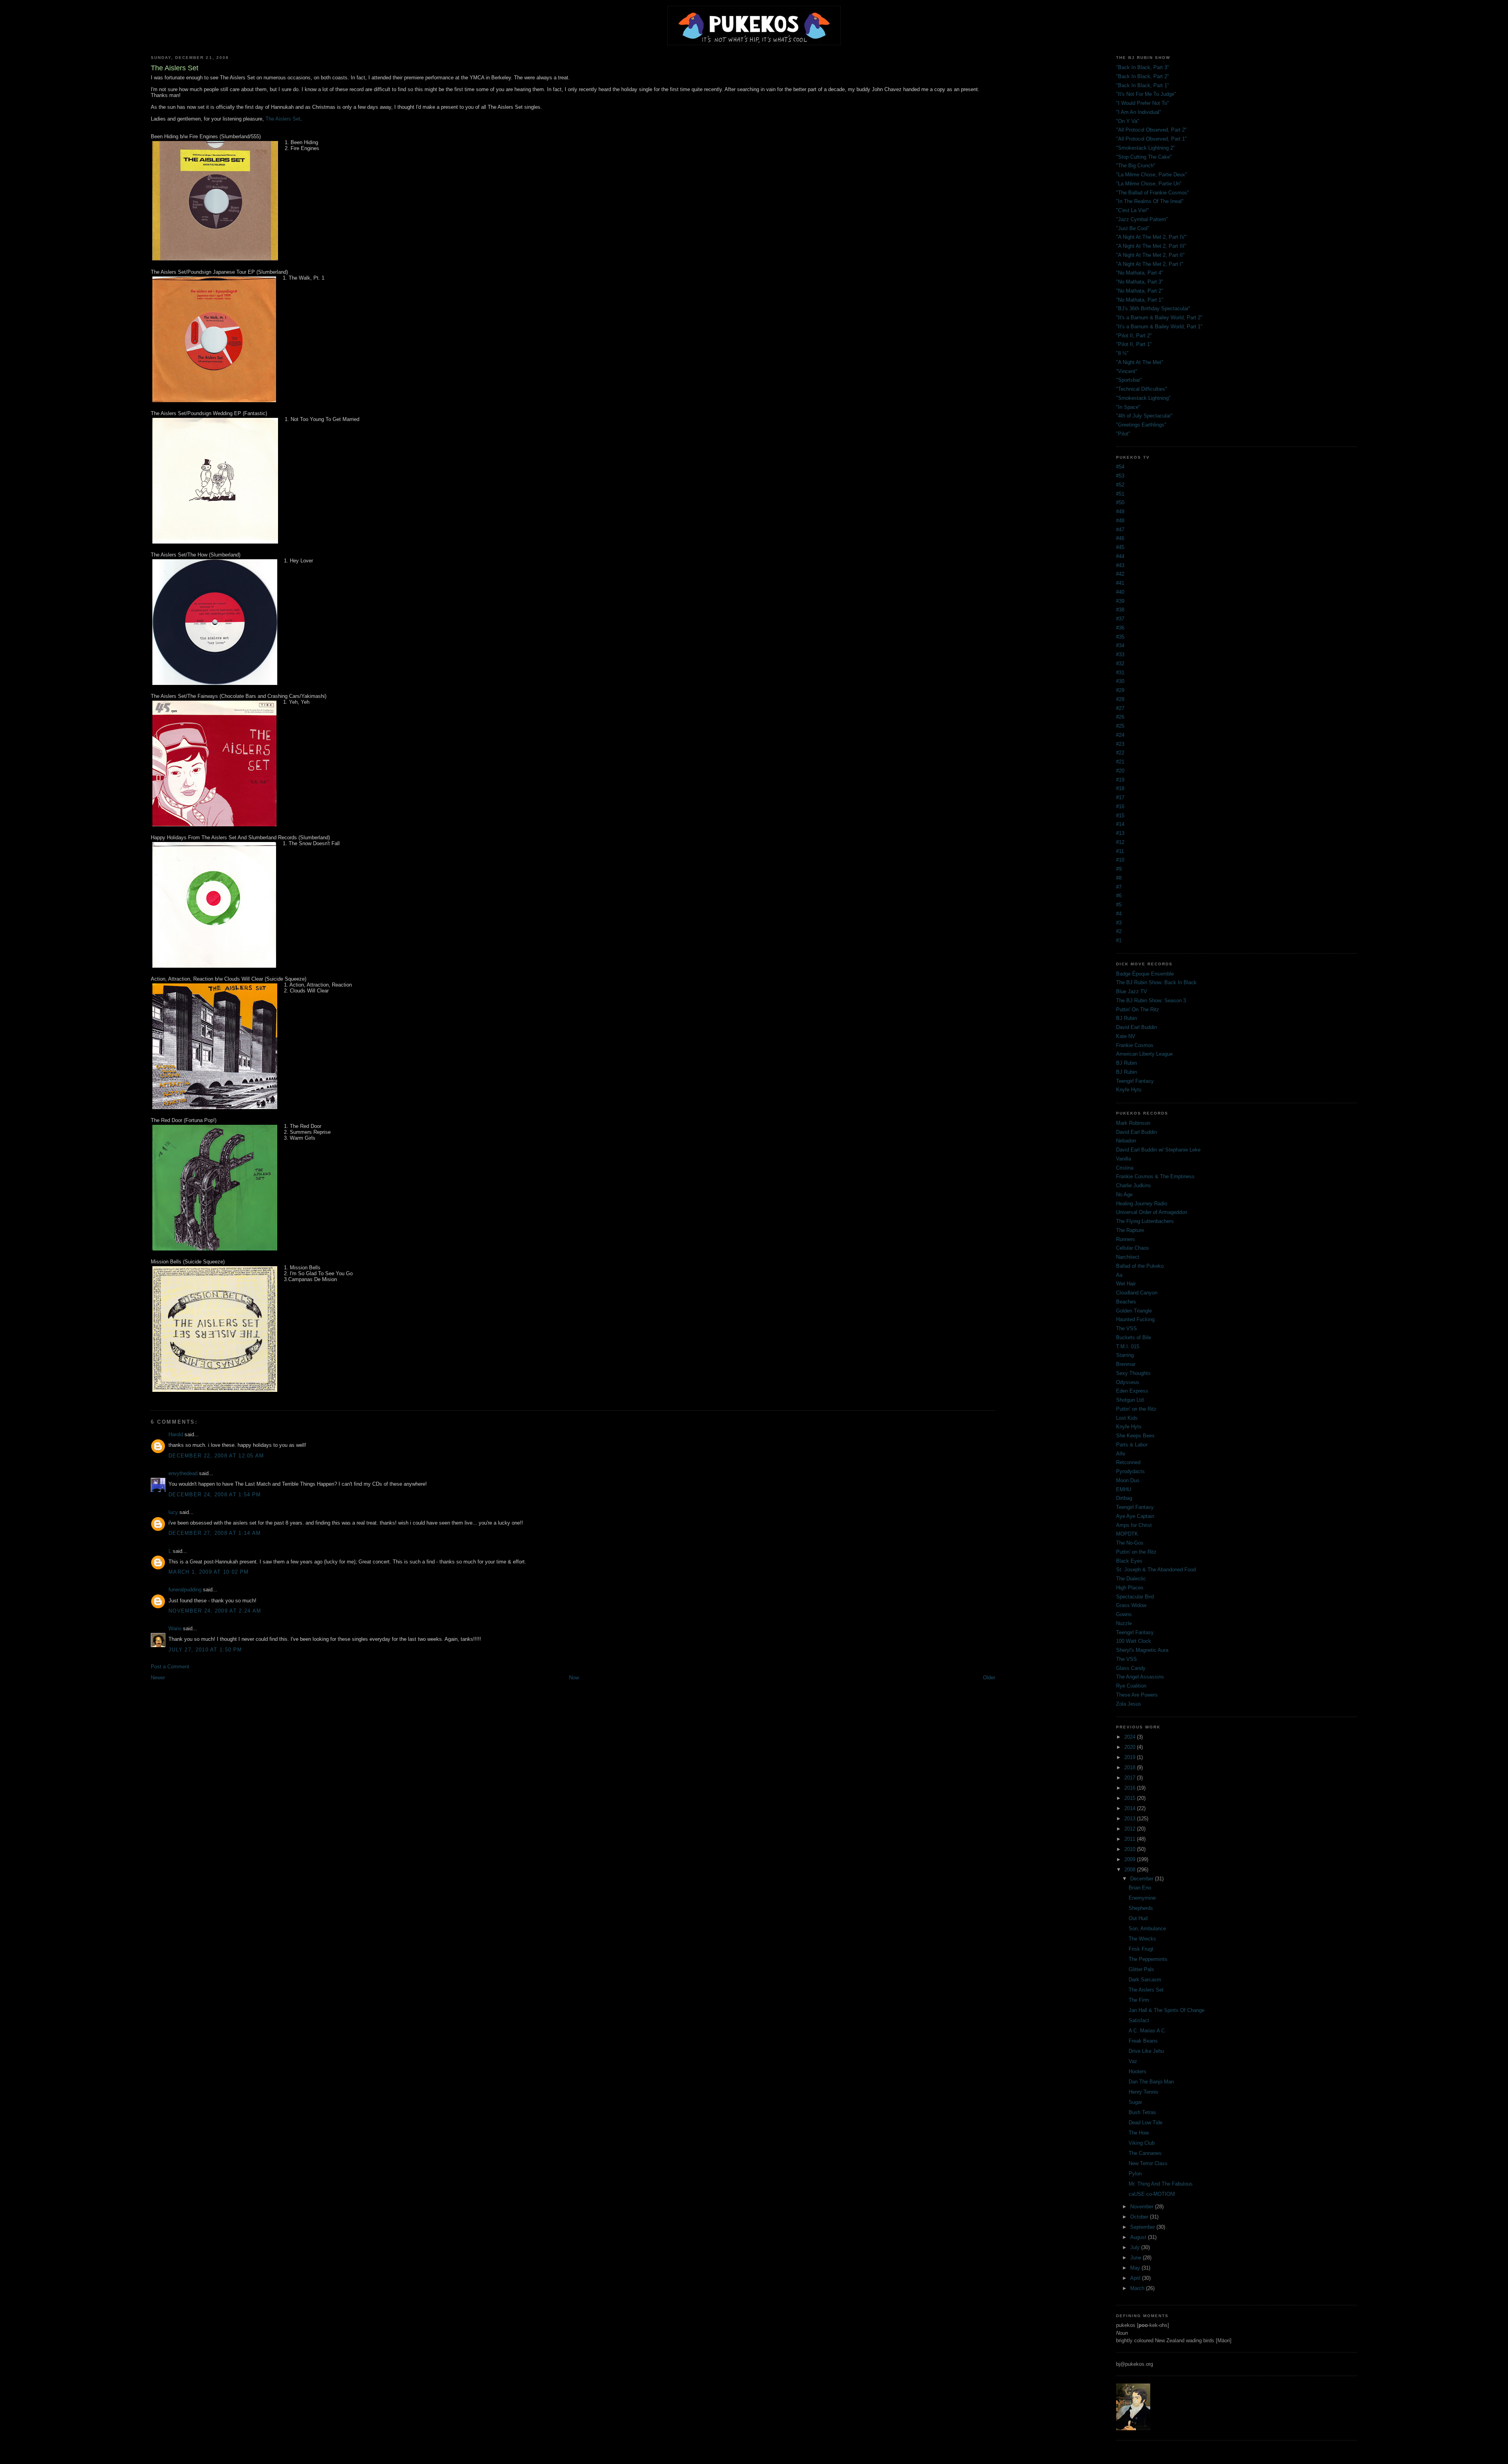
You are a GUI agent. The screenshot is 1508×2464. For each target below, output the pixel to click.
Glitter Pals (1141, 1969)
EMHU (1124, 1489)
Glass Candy (1131, 1668)
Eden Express (1132, 1391)
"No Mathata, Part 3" (1140, 282)
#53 (1120, 476)
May (1136, 2268)
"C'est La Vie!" (1133, 210)
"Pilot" (1123, 434)
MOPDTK (1127, 1534)
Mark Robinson (1133, 1123)
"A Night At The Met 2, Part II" (1150, 255)
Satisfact (1139, 2020)
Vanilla (1124, 1159)
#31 (1120, 673)
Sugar (1135, 2102)
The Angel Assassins (1140, 1677)
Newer (158, 1678)
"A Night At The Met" (1140, 362)
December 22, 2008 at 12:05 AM (216, 1456)
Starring (1125, 1355)
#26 (1120, 717)
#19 (1120, 780)
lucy (173, 1512)
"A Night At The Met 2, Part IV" (1151, 237)
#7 (1119, 887)
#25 (1120, 726)
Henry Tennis (1144, 2092)
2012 (1131, 1829)
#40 (1120, 592)
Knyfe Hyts (1129, 1090)
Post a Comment (170, 1667)
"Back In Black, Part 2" (1143, 76)
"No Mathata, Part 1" (1140, 300)
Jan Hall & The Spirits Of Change (1167, 2010)
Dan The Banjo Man (1151, 2082)
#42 (1120, 574)
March (1138, 2288)
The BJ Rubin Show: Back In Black (1156, 982)
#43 (1120, 565)
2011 (1131, 1839)
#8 (1119, 878)
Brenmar (1126, 1364)
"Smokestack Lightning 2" (1146, 148)
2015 (1131, 1798)
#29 (1120, 690)
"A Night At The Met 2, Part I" (1150, 264)
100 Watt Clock (1134, 1641)
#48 (1120, 521)
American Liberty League (1144, 1054)
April (1136, 2278)
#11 (1120, 851)
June (1136, 2258)
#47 (1120, 530)
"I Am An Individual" (1139, 112)
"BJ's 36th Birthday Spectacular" (1153, 308)
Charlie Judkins (1134, 1185)
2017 (1131, 1778)
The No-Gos (1130, 1543)
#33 (1120, 654)
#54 (1120, 467)
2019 (1131, 1757)
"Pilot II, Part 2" (1134, 336)
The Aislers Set (283, 119)
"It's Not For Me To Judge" (1146, 94)
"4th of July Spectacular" (1144, 416)
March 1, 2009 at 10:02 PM (209, 1572)
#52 (1120, 485)
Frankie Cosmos (1135, 1045)
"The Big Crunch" (1136, 166)
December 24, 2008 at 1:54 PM (215, 1495)
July (1136, 2247)
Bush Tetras (1142, 2112)
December (1143, 1879)
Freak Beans (1143, 2041)
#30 (1120, 681)
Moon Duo (1128, 1480)
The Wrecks (1142, 1939)
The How (1139, 2133)
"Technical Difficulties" (1142, 389)
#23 (1120, 744)
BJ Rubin (1126, 1018)
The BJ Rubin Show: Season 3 (1151, 1000)
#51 (1120, 494)
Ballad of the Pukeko (1140, 1266)
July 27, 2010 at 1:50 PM (205, 1650)
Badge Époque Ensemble (1145, 974)
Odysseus (1128, 1382)
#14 (1120, 824)
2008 (1131, 1870)
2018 (1131, 1767)
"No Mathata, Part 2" (1140, 291)
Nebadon (1126, 1141)
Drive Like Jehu (1146, 2051)
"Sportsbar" (1129, 380)
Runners (1126, 1239)
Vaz (1133, 2061)
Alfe (1121, 1454)
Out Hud (1138, 1918)
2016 (1131, 1788)
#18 (1120, 788)
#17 (1120, 797)
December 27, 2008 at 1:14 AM (215, 1533)
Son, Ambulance (1147, 1929)
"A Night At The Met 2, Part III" (1151, 246)
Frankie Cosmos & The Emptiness (1155, 1176)
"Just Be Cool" (1133, 228)
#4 (1119, 914)
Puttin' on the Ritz (1136, 1409)
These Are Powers (1137, 1695)
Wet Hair (1126, 1284)
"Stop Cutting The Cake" (1144, 157)
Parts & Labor (1132, 1445)
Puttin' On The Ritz (1138, 1010)
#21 (1120, 762)
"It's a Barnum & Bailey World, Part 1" (1159, 327)
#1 (1119, 940)
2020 (1131, 1747)
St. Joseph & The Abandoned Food (1156, 1570)
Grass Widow (1131, 1605)
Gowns (1124, 1614)
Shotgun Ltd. (1131, 1400)
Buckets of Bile (1134, 1337)
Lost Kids (1127, 1418)
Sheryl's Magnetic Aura (1142, 1650)
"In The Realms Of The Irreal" (1150, 201)
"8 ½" (1122, 353)
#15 (1120, 816)
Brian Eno (1140, 1888)
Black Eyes (1129, 1561)
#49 (1120, 512)
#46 (1120, 538)
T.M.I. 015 (1128, 1346)
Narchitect (1128, 1257)
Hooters (1137, 2071)
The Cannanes (1145, 2153)
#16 (1120, 806)
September (1143, 2227)
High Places (1130, 1588)
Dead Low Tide (1146, 2123)
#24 (1120, 735)
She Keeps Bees (1135, 1436)
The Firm (1139, 2000)
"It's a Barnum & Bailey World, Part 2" (1159, 318)
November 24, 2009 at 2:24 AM (215, 1611)
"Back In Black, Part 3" (1143, 67)
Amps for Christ (1134, 1525)
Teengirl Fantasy (1135, 1081)
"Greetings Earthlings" (1141, 425)
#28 (1120, 699)
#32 (1120, 664)
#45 (1120, 547)
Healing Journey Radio (1142, 1204)
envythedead (183, 1473)
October (1140, 2217)
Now (574, 1678)
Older (989, 1678)
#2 (1119, 931)
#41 (1120, 583)
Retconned (1128, 1462)
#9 (1119, 869)
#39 (1120, 601)
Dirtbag (1124, 1498)
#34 (1120, 645)
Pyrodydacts (1130, 1471)
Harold (176, 1434)
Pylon (1135, 2174)
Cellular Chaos (1133, 1248)
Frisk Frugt (1141, 1949)
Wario (175, 1628)
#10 (1120, 860)
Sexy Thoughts (1133, 1373)
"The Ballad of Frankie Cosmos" (1153, 193)
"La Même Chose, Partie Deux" (1152, 175)
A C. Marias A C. (1147, 2031)
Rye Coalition (1131, 1686)
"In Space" (1128, 407)
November (1143, 2207)
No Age (1124, 1194)
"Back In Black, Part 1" (1143, 85)
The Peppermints (1148, 1959)
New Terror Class (1148, 2163)
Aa (1119, 1275)
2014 (1131, 1808)
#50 (1120, 503)
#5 (1119, 905)
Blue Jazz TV (1132, 991)
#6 (1119, 896)
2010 (1131, 1849)
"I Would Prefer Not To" (1143, 103)
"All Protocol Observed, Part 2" (1151, 130)
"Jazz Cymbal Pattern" (1142, 219)
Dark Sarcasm (1145, 1980)
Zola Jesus (1129, 1704)
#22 (1120, 753)
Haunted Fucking (1135, 1319)
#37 (1120, 619)
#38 (1120, 610)
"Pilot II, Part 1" (1134, 344)
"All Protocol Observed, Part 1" (1151, 139)
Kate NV (1126, 1036)
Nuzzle (1124, 1623)
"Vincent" (1127, 371)
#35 (1120, 637)
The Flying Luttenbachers (1145, 1221)
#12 (1120, 842)
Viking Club (1142, 2143)
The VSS (1126, 1328)
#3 (1119, 923)
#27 (1120, 708)
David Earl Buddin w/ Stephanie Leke (1158, 1150)
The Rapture (1130, 1230)
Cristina (1125, 1168)
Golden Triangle (1134, 1311)
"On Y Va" (1128, 121)
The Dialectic (1131, 1579)
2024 (1131, 1737)
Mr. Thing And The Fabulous (1161, 2184)
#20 (1120, 771)
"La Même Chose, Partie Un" (1149, 184)
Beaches (1126, 1302)
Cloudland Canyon (1137, 1293)
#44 (1120, 556)
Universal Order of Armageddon (1152, 1212)
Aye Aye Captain (1135, 1516)
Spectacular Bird (1135, 1597)
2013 (1131, 1819)
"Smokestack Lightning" (1143, 398)
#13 (1120, 833)
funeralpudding (185, 1590)
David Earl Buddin (1136, 1027)
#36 (1120, 628)
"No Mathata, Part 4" (1140, 273)
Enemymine (1142, 1898)
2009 (1131, 1859)
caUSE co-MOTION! (1152, 2194)
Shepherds (1141, 1908)
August (1139, 2237)
